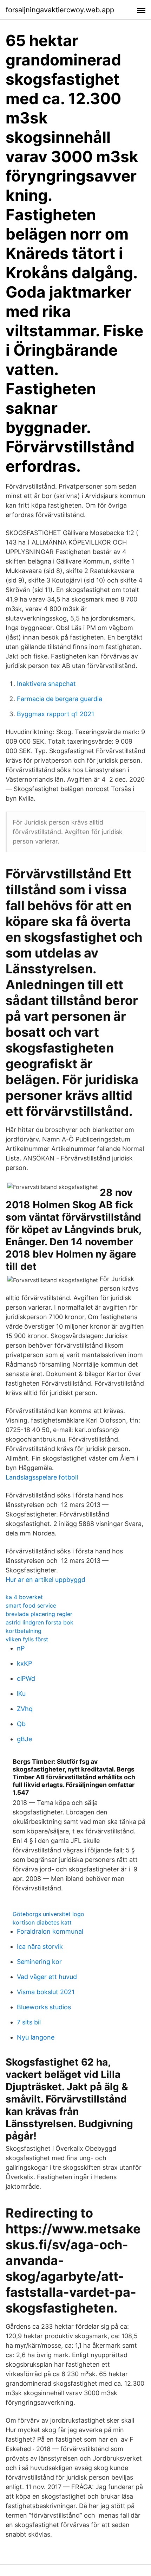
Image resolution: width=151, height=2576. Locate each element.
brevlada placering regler (39, 1614)
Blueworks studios (44, 2007)
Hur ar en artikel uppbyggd (45, 1580)
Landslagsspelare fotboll (42, 1477)
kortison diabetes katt (42, 1922)
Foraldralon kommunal (50, 1931)
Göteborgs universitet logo (48, 1914)
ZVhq (25, 1709)
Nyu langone (36, 2037)
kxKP (24, 1663)
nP (21, 1648)
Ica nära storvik (40, 1947)
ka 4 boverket (24, 1597)
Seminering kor (39, 1962)
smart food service (31, 1605)
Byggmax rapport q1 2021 (55, 714)
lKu (21, 1694)
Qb (21, 1724)
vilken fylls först (27, 1639)
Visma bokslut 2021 (46, 1992)
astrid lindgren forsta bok (40, 1622)
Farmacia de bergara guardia (60, 699)
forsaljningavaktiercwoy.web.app (60, 10)
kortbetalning (24, 1631)
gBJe (24, 1739)
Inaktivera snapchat (46, 684)
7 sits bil (29, 2022)
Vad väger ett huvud (47, 1977)
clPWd (26, 1678)
